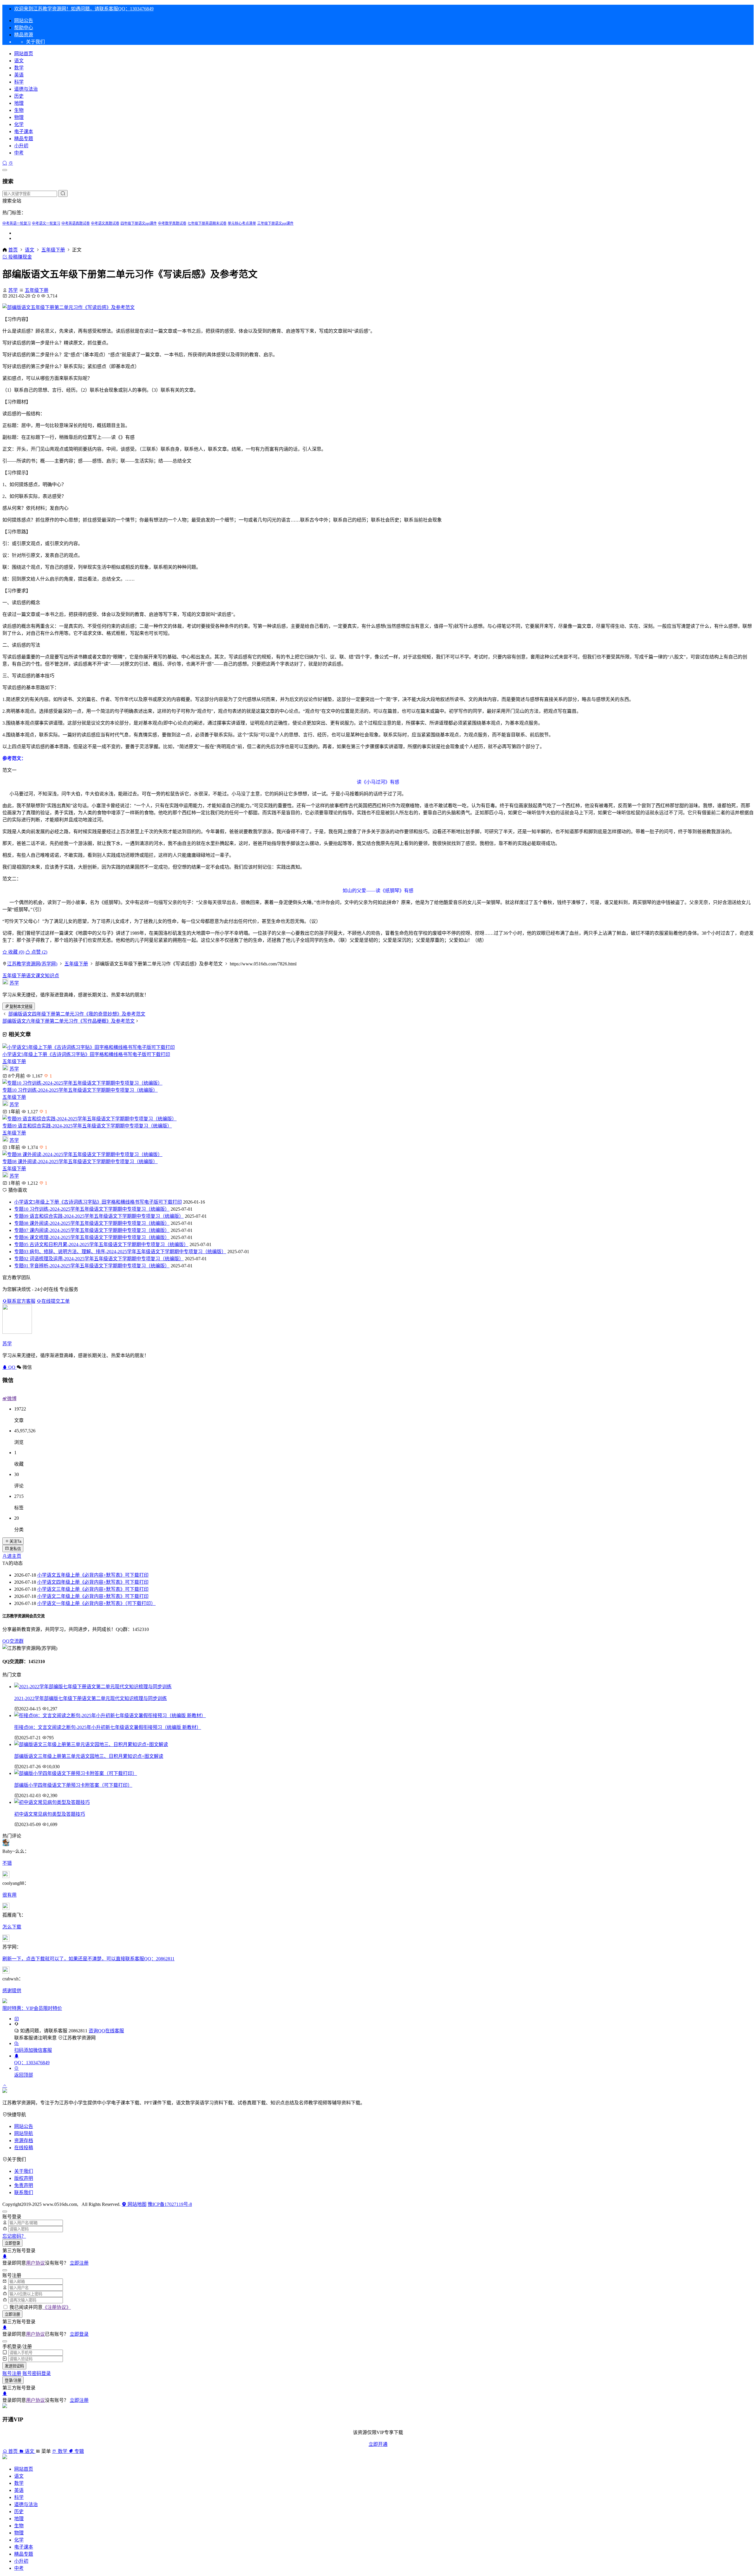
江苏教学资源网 (79, 2038)
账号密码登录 (37, 2373)
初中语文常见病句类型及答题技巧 (50, 1814)
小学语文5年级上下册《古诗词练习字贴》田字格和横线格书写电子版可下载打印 (86, 1054)
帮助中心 (24, 28)
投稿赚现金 (19, 257)
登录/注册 (13, 2380)
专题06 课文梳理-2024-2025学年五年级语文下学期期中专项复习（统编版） (92, 1237)
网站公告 (24, 21)
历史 (19, 96)
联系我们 (24, 2192)
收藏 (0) (16, 952)
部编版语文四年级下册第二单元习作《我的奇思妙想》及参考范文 (77, 1014)
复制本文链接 (21, 1007)
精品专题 (24, 139)
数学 (19, 68)
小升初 (21, 146)
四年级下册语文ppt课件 (139, 223)
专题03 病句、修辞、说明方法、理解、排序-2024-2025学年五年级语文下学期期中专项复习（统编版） (120, 1252)
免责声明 (24, 2185)
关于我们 (24, 2171)
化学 (19, 124)
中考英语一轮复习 (17, 223)
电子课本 (24, 131)
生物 (19, 110)
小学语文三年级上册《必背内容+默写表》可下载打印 (93, 1589)
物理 (19, 117)
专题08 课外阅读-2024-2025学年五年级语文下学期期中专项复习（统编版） (80, 1162)
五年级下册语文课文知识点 (31, 976)
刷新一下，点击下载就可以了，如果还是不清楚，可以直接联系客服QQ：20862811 (88, 1959)
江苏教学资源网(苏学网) (32, 964)
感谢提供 (12, 1991)
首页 (13, 250)
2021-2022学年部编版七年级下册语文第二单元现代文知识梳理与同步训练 (91, 1698)
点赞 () (39, 952)
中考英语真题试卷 (76, 223)
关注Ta (15, 1541)
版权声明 (24, 2178)
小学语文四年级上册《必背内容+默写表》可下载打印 (93, 1582)
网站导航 (24, 2133)
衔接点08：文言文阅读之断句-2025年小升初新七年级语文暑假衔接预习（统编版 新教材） (108, 1727)
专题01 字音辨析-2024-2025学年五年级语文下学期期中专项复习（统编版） (92, 1266)
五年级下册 (53, 250)
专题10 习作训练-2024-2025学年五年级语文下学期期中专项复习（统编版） (80, 1090)
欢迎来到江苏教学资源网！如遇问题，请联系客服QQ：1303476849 (84, 9)
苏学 (13, 290)
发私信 (15, 1549)
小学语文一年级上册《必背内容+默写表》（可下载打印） (96, 1603)
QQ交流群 (13, 1641)
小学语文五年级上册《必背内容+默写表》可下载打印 (93, 1575)
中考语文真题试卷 (105, 223)
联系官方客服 (21, 1301)
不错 (7, 1863)
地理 (19, 103)
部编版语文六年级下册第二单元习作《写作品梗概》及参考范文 (69, 1021)
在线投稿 (24, 2148)
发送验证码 (14, 2366)
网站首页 (24, 54)
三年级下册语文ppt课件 (275, 223)
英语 (19, 75)
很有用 (9, 1895)
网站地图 (136, 2204)
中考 (19, 153)
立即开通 (378, 2444)
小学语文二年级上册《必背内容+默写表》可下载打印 (93, 1596)
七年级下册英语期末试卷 (207, 223)
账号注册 (12, 2373)
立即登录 (12, 2243)
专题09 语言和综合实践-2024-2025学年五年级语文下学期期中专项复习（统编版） (87, 1126)
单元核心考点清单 (242, 223)
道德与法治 (26, 89)
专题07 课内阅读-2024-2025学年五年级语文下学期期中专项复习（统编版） (92, 1230)
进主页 (14, 1556)
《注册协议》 (57, 2307)
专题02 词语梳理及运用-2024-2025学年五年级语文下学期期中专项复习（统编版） (99, 1259)
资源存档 (24, 2141)
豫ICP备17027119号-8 (170, 2204)
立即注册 (79, 2263)
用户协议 (35, 2263)
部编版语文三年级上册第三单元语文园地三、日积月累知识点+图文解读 (89, 1756)
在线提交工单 (56, 1301)
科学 (19, 82)
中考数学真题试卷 (172, 223)
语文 (19, 61)
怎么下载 (12, 1927)
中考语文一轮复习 (46, 223)
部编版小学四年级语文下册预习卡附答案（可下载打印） (73, 1785)
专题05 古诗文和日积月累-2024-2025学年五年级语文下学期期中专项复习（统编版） (101, 1244)
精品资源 (24, 35)
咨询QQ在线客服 (106, 2031)
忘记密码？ (14, 2236)
